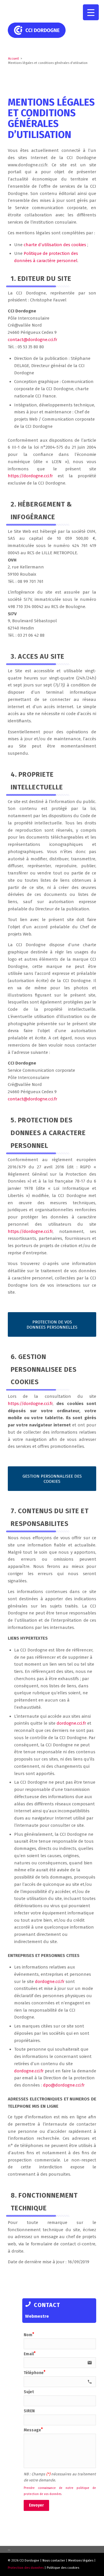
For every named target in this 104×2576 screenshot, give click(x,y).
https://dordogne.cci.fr (30, 476)
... (9, 2549)
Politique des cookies (63, 2568)
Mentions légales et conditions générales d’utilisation (51, 118)
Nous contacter (54, 2561)
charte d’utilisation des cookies (55, 245)
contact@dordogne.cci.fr (32, 340)
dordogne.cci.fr (71, 1723)
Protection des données (26, 2568)
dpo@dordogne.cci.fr (64, 2085)
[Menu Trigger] (91, 12)
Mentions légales (81, 2561)
